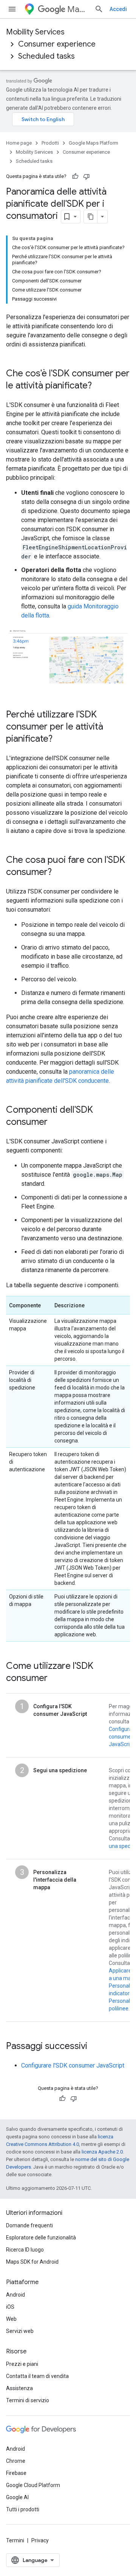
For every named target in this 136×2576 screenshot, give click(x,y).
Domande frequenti (29, 2225)
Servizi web (20, 2331)
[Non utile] (87, 176)
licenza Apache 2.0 (102, 2152)
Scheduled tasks (46, 56)
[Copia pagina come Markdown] (91, 217)
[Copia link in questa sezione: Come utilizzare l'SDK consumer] (55, 1679)
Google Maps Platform (93, 143)
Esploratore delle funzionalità (41, 2238)
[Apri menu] (12, 9)
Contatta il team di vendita (37, 2376)
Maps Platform (78, 9)
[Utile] (75, 176)
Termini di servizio (28, 2400)
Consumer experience (57, 44)
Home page (19, 143)
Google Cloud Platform (33, 2485)
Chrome (16, 2461)
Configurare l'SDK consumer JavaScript (73, 2065)
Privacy (40, 2540)
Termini (15, 2540)
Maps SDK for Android (32, 2262)
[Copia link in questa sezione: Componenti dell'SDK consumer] (55, 1123)
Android (15, 2295)
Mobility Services (35, 32)
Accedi (118, 9)
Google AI (17, 2497)
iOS (10, 2307)
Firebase (16, 2473)
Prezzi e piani (22, 2364)
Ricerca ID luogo (25, 2250)
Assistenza (19, 2388)
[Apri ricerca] (99, 9)
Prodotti (50, 143)
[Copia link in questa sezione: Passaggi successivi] (95, 2047)
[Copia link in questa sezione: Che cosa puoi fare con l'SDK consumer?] (59, 873)
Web (11, 2319)
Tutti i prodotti (23, 2509)
